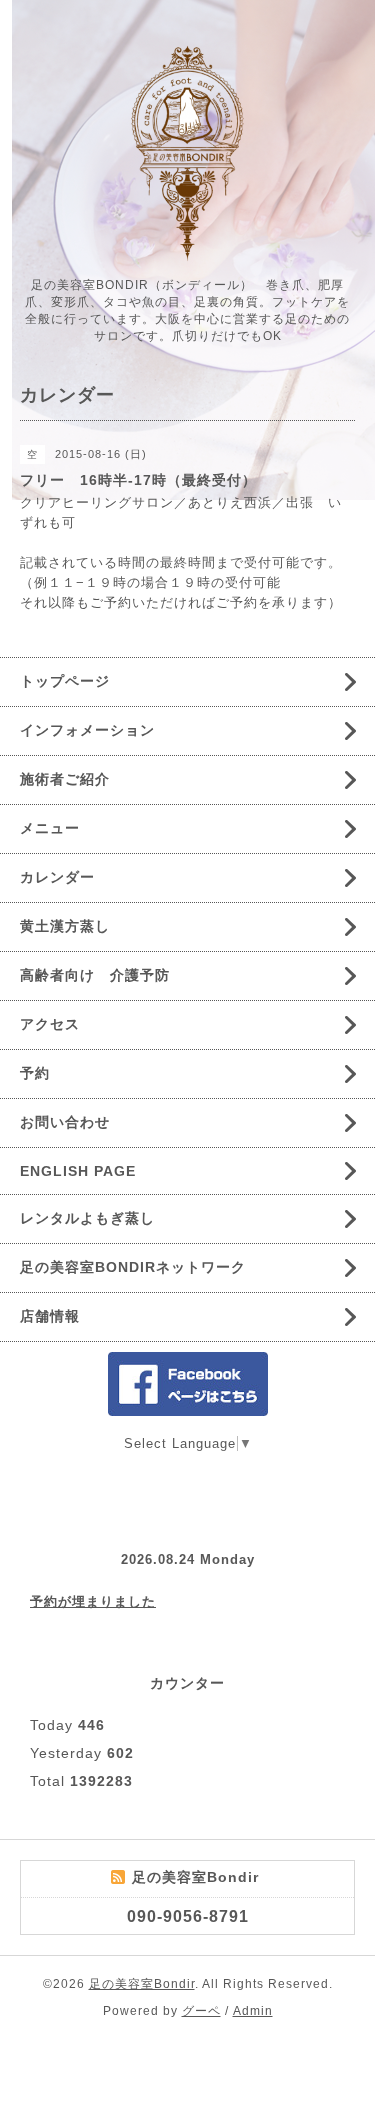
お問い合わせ (65, 1122)
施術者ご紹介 (65, 779)
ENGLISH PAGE (78, 1171)
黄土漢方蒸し (65, 926)
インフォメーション (87, 730)
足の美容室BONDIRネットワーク (133, 1267)
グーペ (201, 2011)
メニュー (50, 828)
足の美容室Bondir (142, 1984)
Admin (253, 2011)
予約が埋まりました (93, 1601)
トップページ (65, 681)
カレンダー (57, 877)
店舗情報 (50, 1316)
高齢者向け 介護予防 (95, 975)
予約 (35, 1073)
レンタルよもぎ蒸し (87, 1218)
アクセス (50, 1024)
